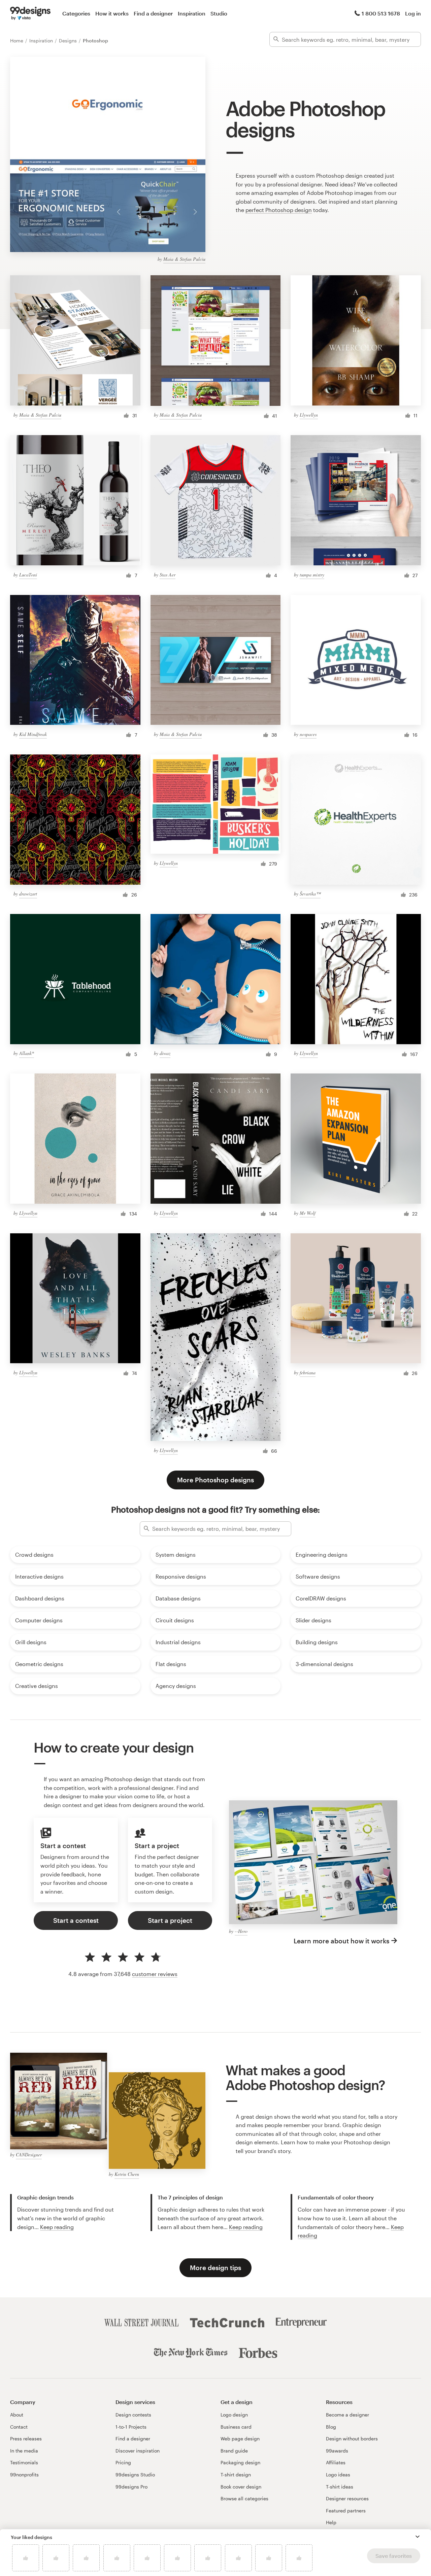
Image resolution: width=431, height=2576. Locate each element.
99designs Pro (131, 2487)
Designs (69, 41)
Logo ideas (338, 2475)
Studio (219, 13)
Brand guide (234, 2451)
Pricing (123, 2462)
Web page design (240, 2439)
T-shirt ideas (340, 2487)
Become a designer (347, 2415)
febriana (308, 1372)
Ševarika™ (310, 894)
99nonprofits (24, 2475)
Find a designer (153, 13)
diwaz (165, 1053)
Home (17, 41)
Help (331, 2522)
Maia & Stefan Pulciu (184, 259)
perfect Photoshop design (279, 210)
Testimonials (24, 2462)
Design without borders (352, 2439)
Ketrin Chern (127, 2174)
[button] (418, 2537)
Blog (331, 2427)
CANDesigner (29, 2155)
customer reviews (155, 1974)
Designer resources (347, 2498)
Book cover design (241, 2487)
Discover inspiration (138, 2451)
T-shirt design (236, 2475)
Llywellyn (309, 415)
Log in (413, 13)
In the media (24, 2451)
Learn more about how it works (341, 1941)
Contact (19, 2427)
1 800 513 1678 (381, 13)
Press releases (26, 2439)
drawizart (28, 894)
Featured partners (346, 2511)
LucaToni (28, 575)
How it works (112, 13)
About (17, 2415)
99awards (337, 2451)
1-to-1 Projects (131, 2427)
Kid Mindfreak (33, 734)
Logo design (234, 2415)
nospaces (308, 734)
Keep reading (57, 2227)
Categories (76, 13)
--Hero (241, 1931)
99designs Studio (135, 2475)
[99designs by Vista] (30, 13)
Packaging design (240, 2462)
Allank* (27, 1053)
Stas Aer (168, 575)
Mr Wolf (308, 1213)
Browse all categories (244, 2498)
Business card (236, 2427)
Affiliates (336, 2462)
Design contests (133, 2415)
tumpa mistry (312, 575)
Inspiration (192, 13)
